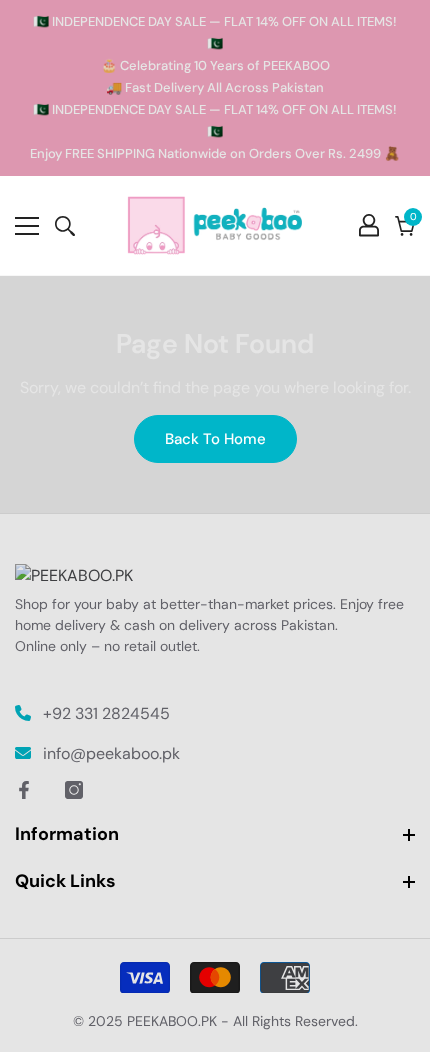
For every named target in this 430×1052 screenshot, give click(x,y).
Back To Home (215, 439)
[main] (215, 394)
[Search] (65, 226)
